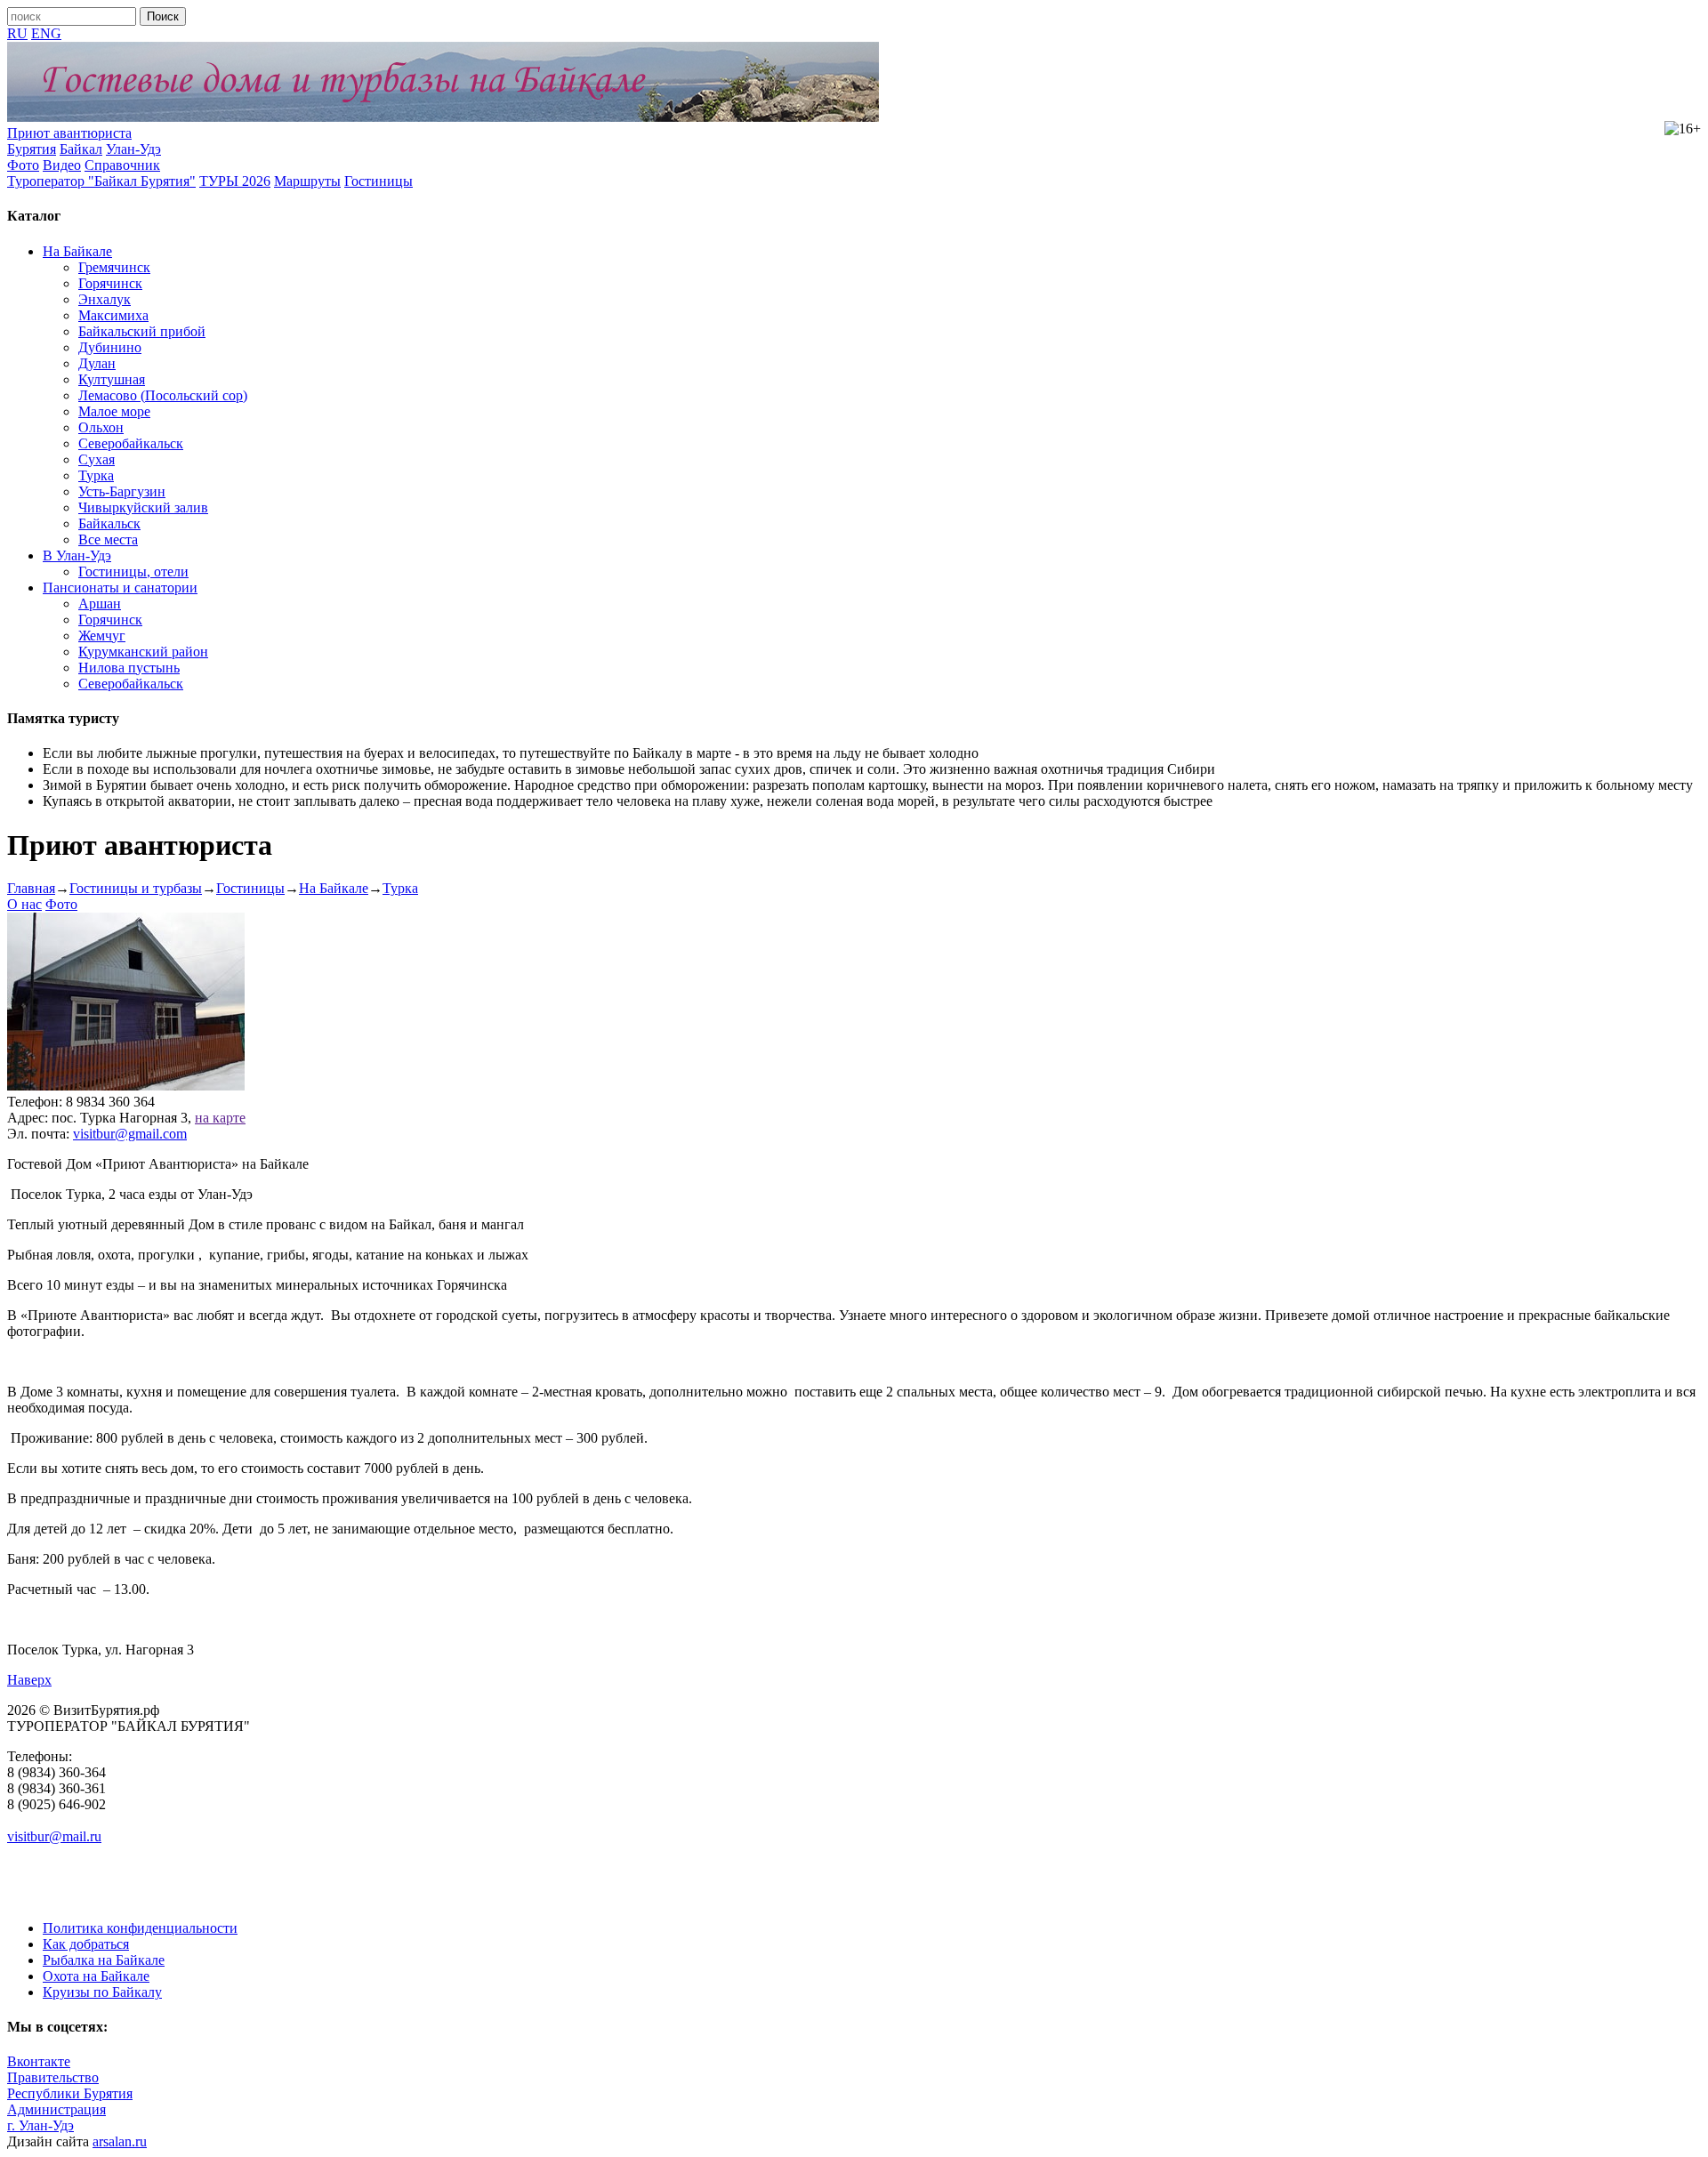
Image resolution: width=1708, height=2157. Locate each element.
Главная (31, 888)
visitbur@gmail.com (130, 1134)
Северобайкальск (131, 443)
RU (17, 33)
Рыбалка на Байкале (104, 1960)
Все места (108, 539)
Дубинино (110, 347)
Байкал (81, 149)
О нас (24, 904)
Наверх (29, 1680)
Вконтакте (39, 2061)
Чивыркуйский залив (143, 507)
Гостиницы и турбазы (136, 888)
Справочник (122, 165)
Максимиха (113, 315)
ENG (46, 33)
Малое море (114, 411)
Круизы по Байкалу (102, 1992)
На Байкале (77, 251)
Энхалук (105, 299)
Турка (96, 475)
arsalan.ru (120, 2141)
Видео (62, 165)
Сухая (97, 459)
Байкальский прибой (142, 331)
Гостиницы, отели (133, 571)
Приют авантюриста (69, 133)
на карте (220, 1118)
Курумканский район (143, 652)
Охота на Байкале (96, 1976)
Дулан (97, 363)
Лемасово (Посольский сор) (163, 395)
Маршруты (307, 181)
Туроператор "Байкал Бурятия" (101, 181)
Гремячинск (114, 267)
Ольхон (101, 427)
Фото (23, 165)
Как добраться (86, 1944)
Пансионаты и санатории (120, 588)
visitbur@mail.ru (54, 1836)
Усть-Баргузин (122, 491)
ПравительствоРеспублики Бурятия (70, 2085)
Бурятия (32, 149)
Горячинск (110, 283)
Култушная (112, 379)
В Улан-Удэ (77, 555)
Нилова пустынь (129, 668)
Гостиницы (379, 181)
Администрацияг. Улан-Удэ (56, 2117)
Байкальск (109, 523)
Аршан (100, 604)
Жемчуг (102, 636)
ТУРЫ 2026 (235, 181)
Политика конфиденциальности (140, 1928)
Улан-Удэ (133, 149)
